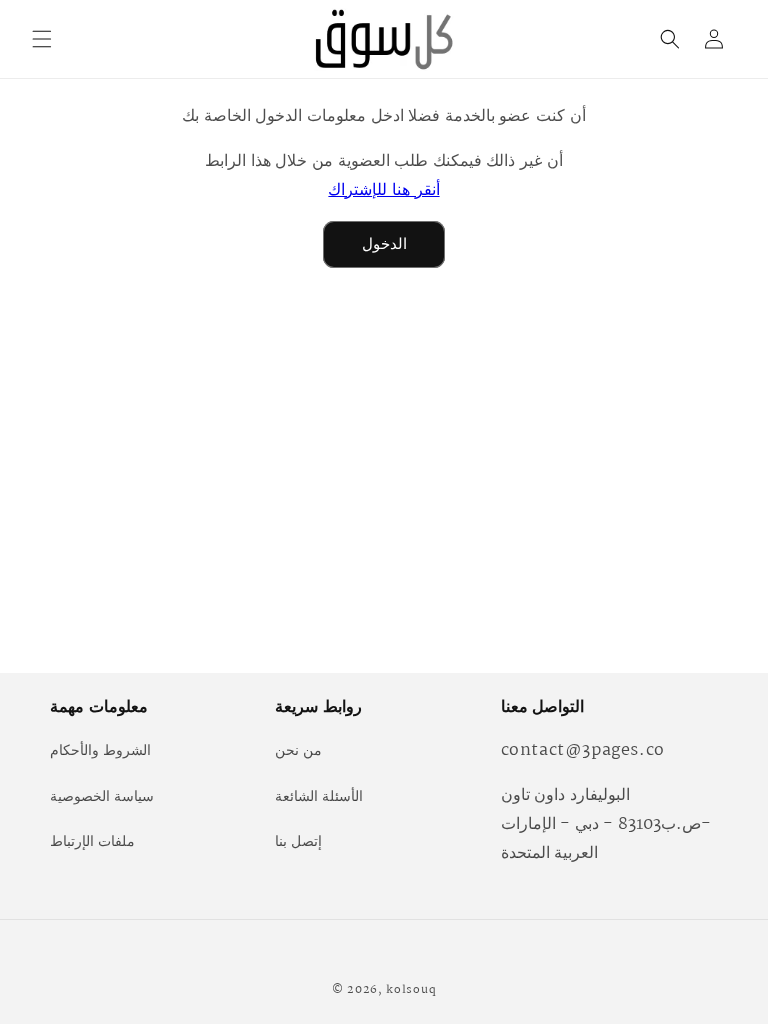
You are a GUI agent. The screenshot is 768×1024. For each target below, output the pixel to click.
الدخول (384, 244)
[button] (42, 39)
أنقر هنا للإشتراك (383, 190)
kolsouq (411, 990)
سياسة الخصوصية (102, 797)
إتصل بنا (298, 842)
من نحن (298, 751)
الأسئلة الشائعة (319, 797)
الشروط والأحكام (100, 751)
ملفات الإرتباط (92, 842)
